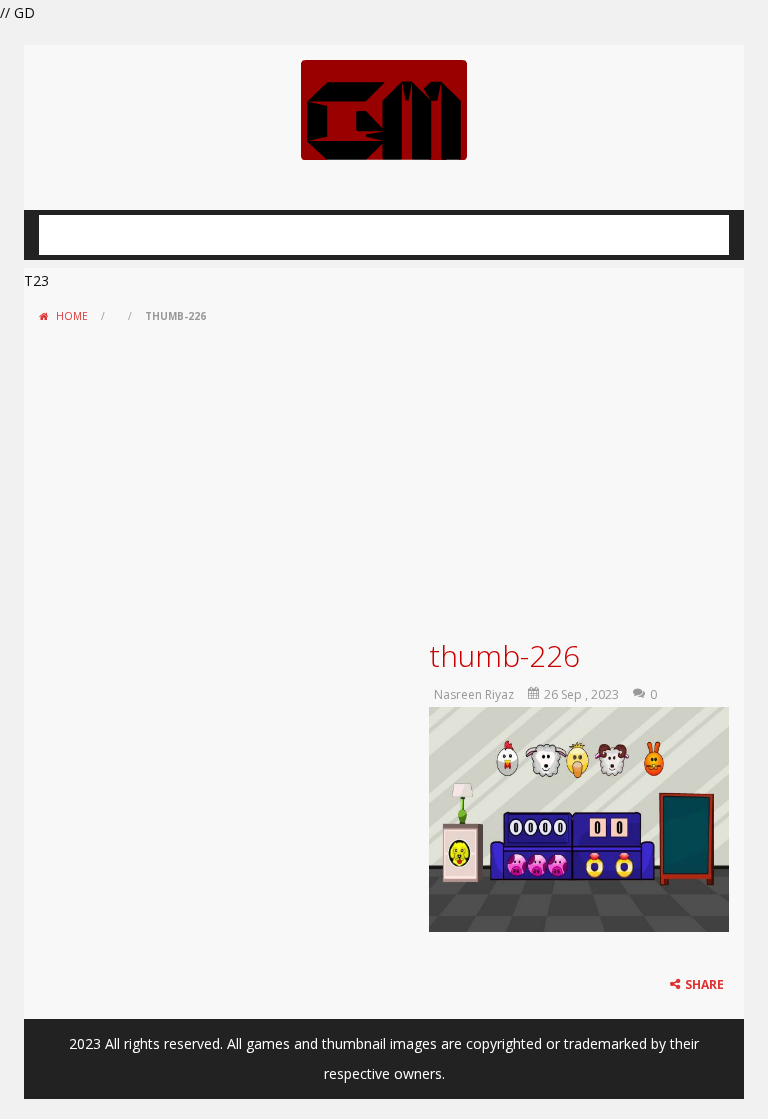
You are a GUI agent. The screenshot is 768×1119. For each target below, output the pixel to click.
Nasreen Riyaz (474, 694)
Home (72, 316)
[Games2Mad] (384, 108)
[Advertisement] (384, 481)
